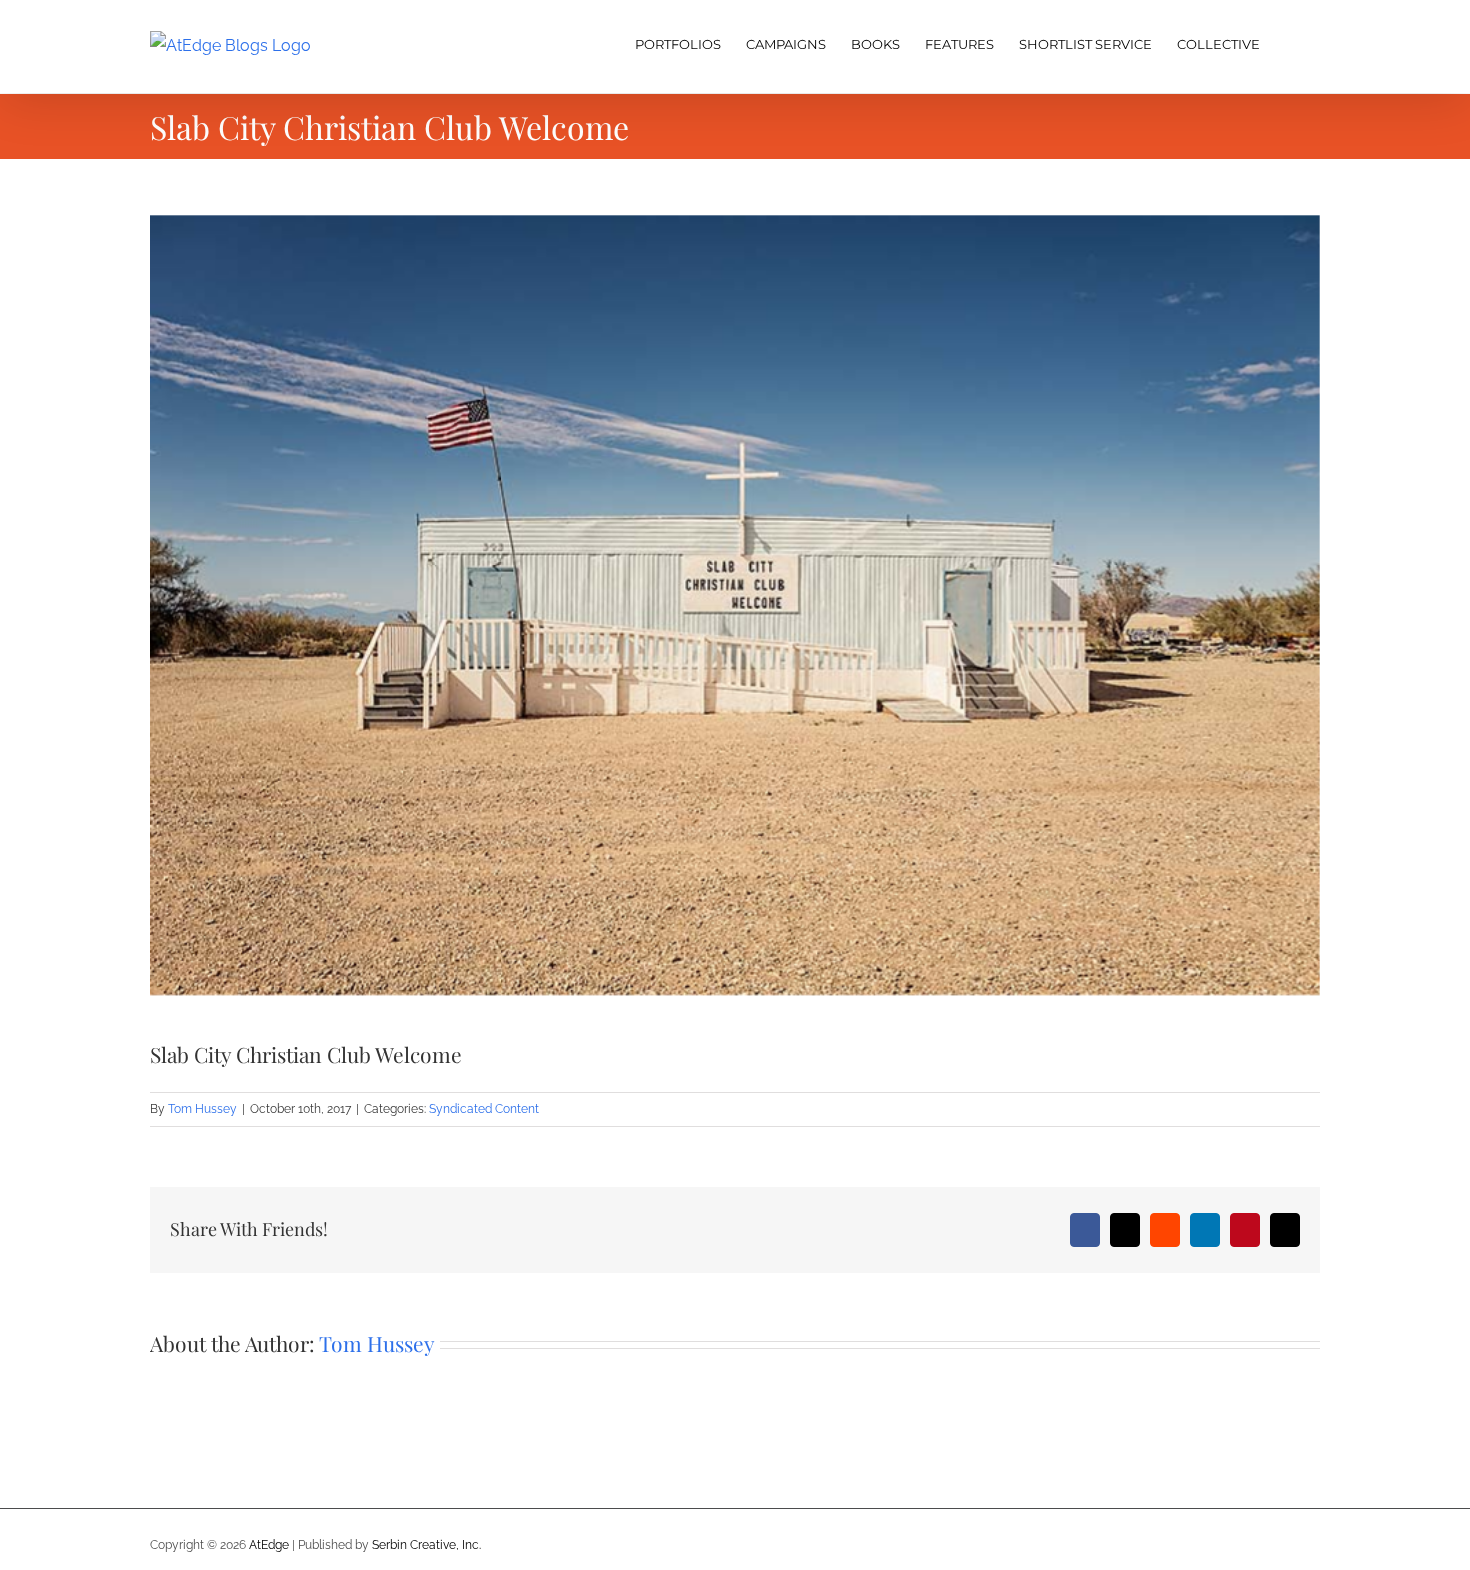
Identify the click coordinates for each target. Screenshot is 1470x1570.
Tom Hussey (202, 1109)
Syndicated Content (484, 1109)
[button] (1290, 42)
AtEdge (269, 1545)
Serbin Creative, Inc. (426, 1545)
